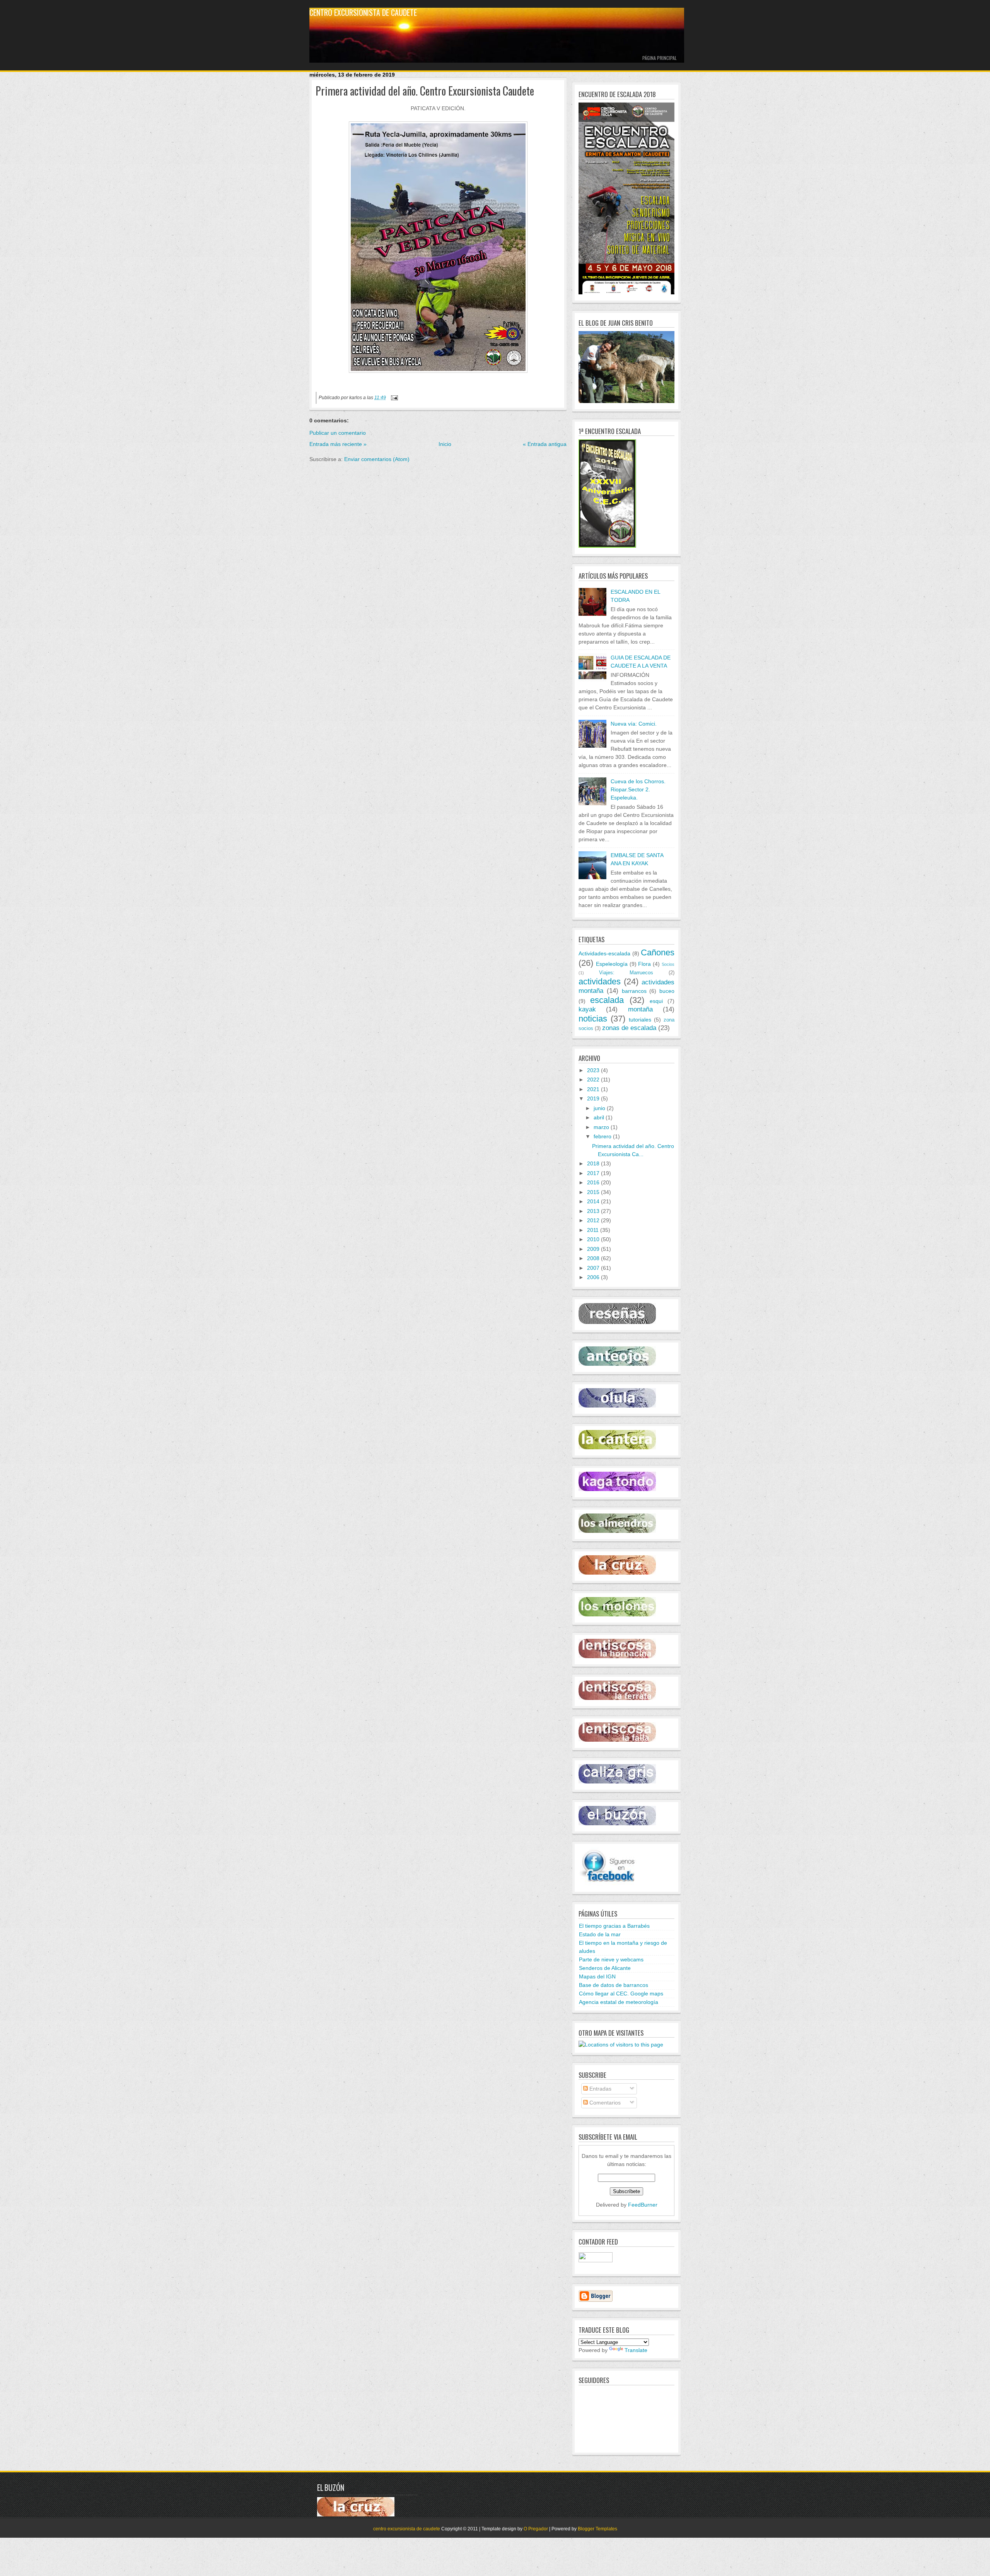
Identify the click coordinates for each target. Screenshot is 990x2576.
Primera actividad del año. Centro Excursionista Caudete (425, 91)
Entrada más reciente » (338, 444)
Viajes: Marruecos (626, 973)
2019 (593, 1098)
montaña (640, 1009)
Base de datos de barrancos (614, 1985)
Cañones (658, 952)
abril (599, 1117)
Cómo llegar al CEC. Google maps (621, 1993)
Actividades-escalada (604, 953)
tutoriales (640, 1020)
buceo (667, 991)
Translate (636, 2350)
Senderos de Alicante (605, 1968)
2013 (593, 1211)
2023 (593, 1070)
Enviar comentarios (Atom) (377, 459)
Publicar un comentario (338, 433)
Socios (668, 964)
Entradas (600, 2089)
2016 (593, 1182)
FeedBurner (643, 2205)
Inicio (445, 444)
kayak (587, 1009)
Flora (644, 964)
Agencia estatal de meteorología (619, 2002)
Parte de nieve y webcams (611, 1959)
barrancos (634, 991)
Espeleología (612, 964)
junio (599, 1108)
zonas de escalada (629, 1028)
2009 (593, 1249)
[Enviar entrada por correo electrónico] (393, 397)
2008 (593, 1258)
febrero (603, 1136)
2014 (593, 1201)
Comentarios (604, 2103)
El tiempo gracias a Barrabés (614, 1926)
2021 (593, 1089)
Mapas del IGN (597, 1976)
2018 (593, 1163)
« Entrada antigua (545, 444)
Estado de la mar (600, 1934)
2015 (593, 1192)
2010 (593, 1239)
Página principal (660, 58)
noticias (593, 1019)
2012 (593, 1220)
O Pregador (536, 2529)
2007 (593, 1268)
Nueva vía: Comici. (634, 724)
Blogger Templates (597, 2529)
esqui (656, 1001)
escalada (607, 1000)
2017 (593, 1173)
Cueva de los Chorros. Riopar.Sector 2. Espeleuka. (638, 789)
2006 (593, 1277)
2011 (593, 1230)
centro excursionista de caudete (363, 12)
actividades (600, 981)
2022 (593, 1080)
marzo (601, 1127)
